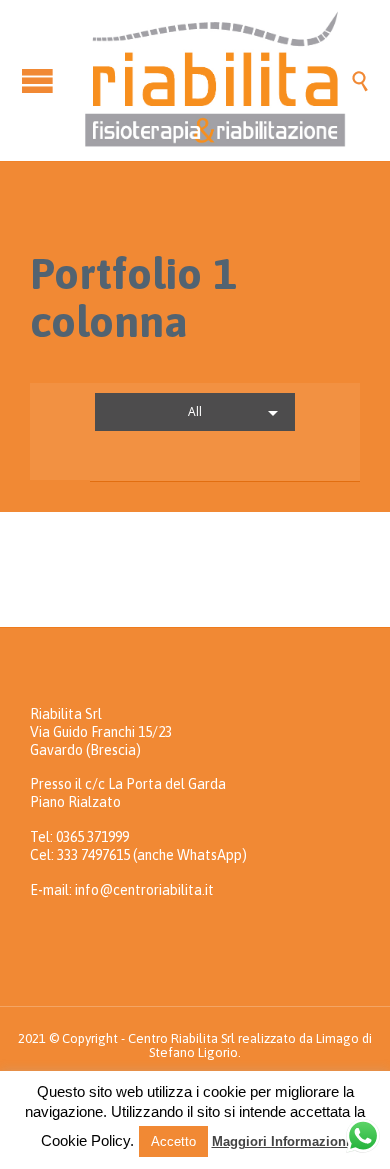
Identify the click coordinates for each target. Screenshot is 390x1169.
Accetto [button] (173, 1141)
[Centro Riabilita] (215, 80)
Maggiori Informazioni (281, 1141)
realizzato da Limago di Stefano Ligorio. (260, 1045)
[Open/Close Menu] (40, 80)
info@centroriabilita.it (144, 890)
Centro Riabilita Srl (181, 1038)
